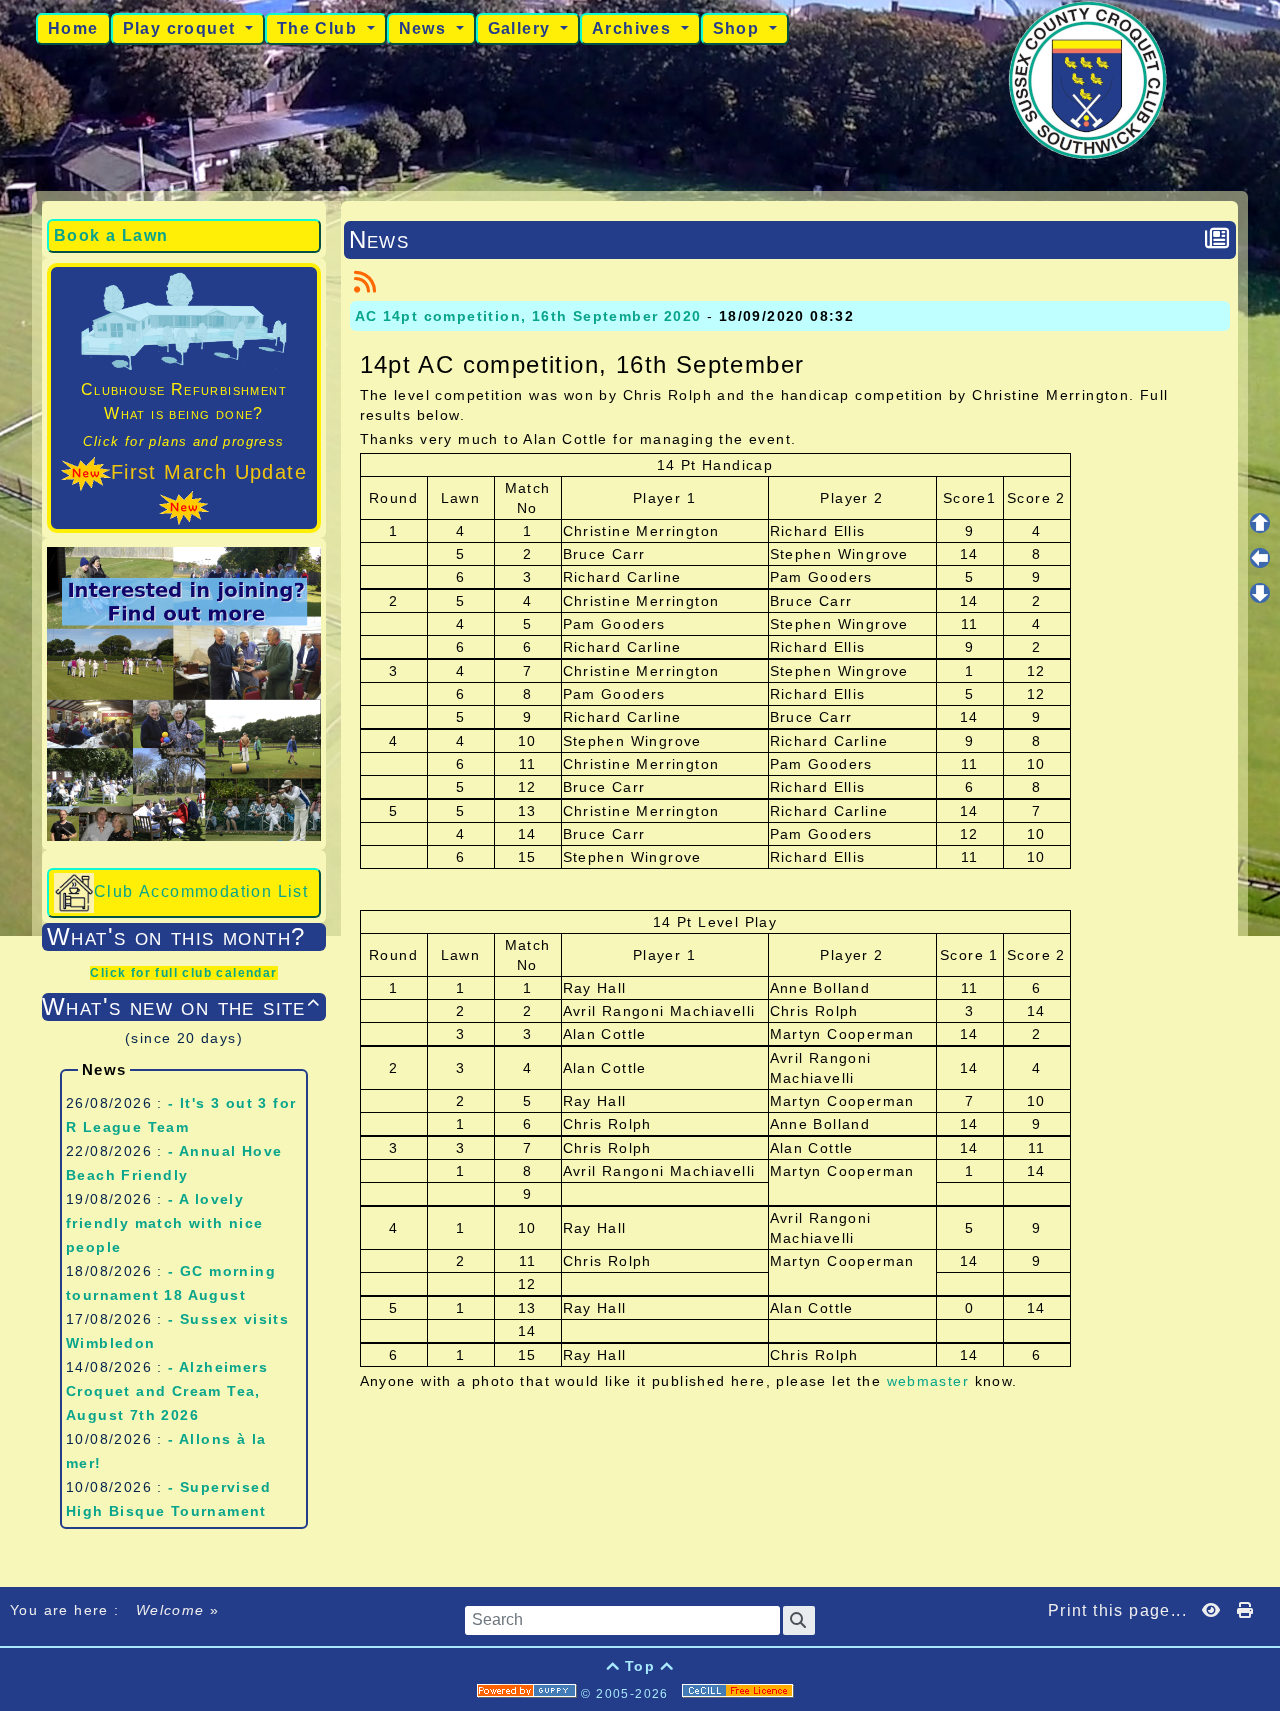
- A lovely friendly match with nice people (165, 1223)
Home (73, 28)
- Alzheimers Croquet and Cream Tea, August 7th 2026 (167, 1391)
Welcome (170, 1610)
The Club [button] (320, 28)
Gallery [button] (522, 28)
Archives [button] (634, 28)
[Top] (1260, 523)
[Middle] (1260, 558)
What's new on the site (181, 1006)
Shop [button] (739, 28)
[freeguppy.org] (529, 1694)
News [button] (425, 28)
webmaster (928, 1381)
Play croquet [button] (182, 28)
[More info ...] (740, 1694)
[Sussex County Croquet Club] (1088, 79)
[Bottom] (1260, 593)
